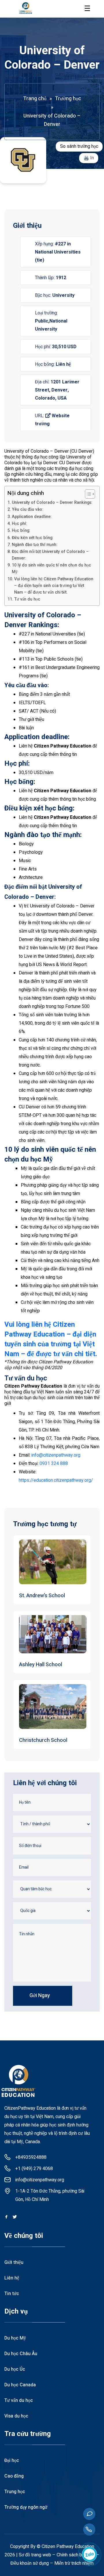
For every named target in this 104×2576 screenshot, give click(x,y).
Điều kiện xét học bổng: (33, 538)
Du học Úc (15, 2369)
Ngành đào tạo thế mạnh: (35, 545)
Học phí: (20, 524)
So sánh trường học (79, 146)
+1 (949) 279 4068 (34, 2169)
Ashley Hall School (41, 1665)
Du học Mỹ (15, 2338)
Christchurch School (43, 1740)
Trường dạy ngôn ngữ (26, 2507)
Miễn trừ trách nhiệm (74, 2563)
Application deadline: (32, 517)
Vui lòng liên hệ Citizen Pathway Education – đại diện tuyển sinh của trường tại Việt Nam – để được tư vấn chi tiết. (54, 586)
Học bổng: (21, 531)
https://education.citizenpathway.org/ (56, 1480)
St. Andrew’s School (42, 1596)
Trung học (15, 2492)
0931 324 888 (54, 1464)
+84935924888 (31, 2157)
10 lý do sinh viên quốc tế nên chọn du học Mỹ (51, 568)
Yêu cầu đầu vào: (27, 509)
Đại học (12, 2461)
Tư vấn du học (27, 599)
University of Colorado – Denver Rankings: (53, 503)
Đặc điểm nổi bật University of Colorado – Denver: (50, 555)
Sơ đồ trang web (35, 2555)
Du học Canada (20, 2385)
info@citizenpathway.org (56, 1455)
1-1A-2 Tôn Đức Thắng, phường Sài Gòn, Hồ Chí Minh (50, 2195)
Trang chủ (35, 99)
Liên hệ (12, 2278)
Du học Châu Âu (21, 2354)
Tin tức (12, 2294)
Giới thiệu (14, 2262)
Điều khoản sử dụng (30, 2563)
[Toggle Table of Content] (87, 494)
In (92, 158)
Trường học (68, 99)
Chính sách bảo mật (76, 2555)
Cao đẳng (14, 2476)
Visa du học (16, 2416)
